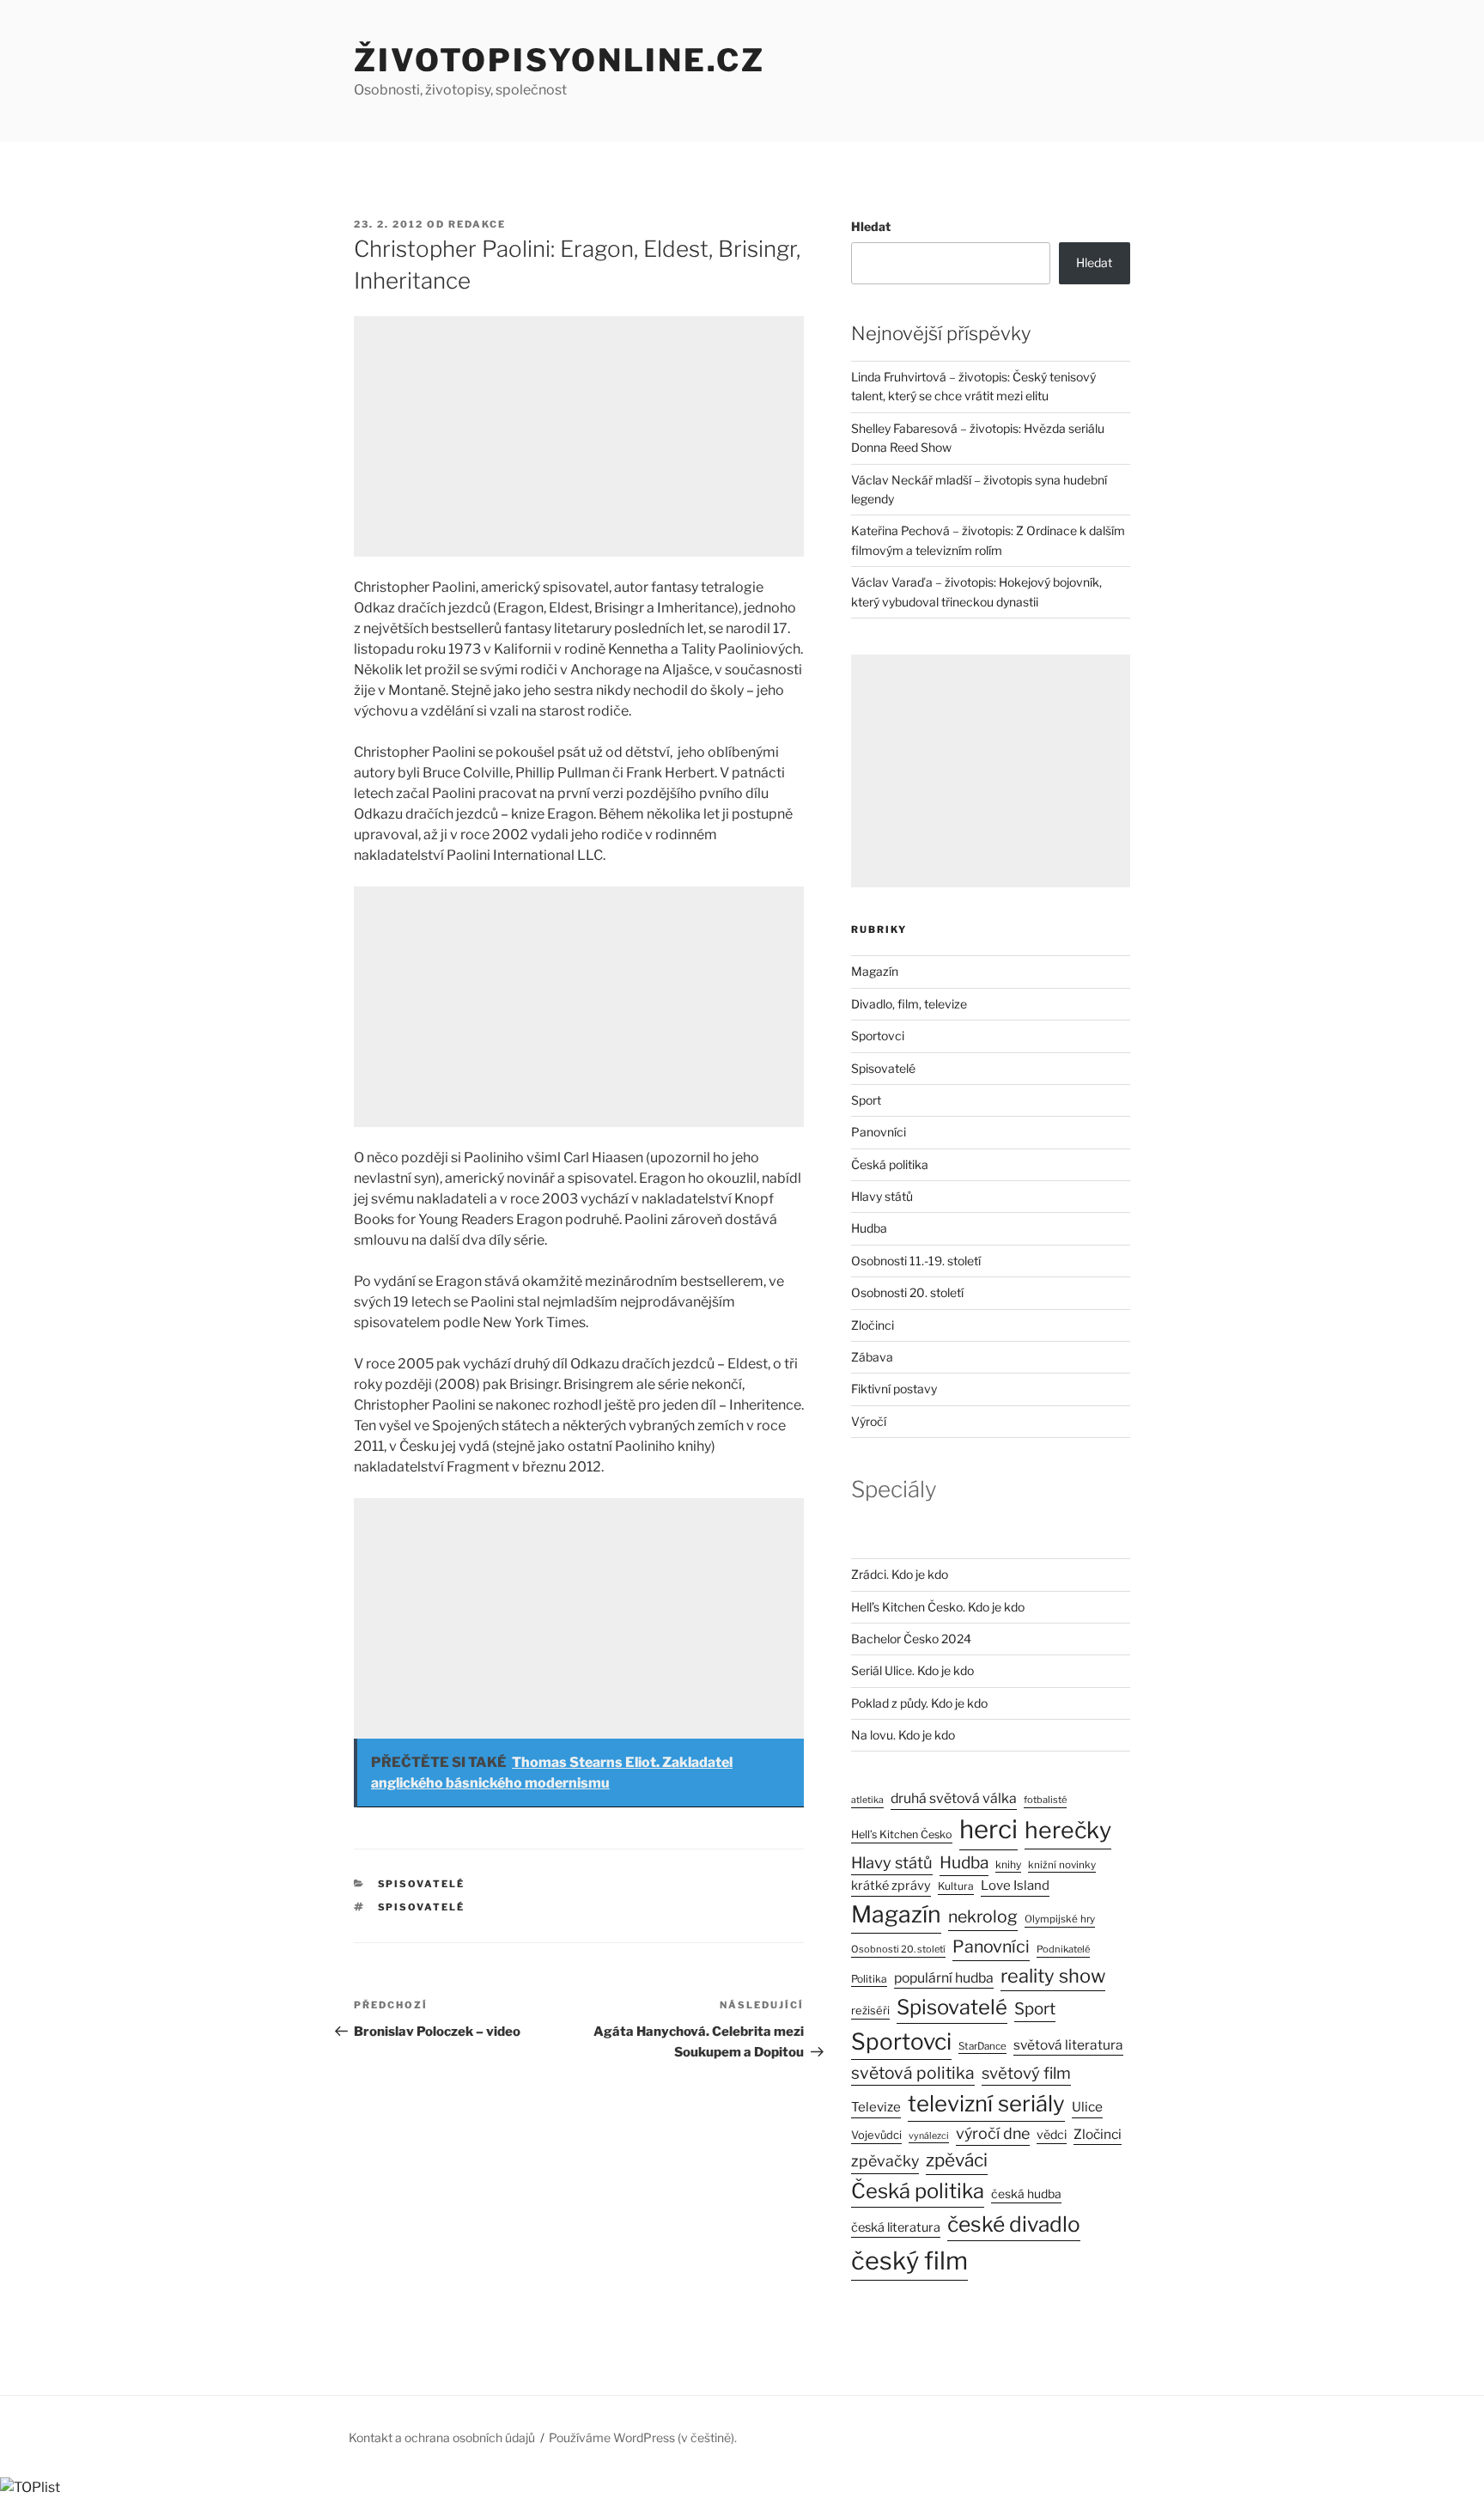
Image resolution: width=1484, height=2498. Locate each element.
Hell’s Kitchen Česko (902, 1834)
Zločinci (873, 1325)
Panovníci (879, 1132)
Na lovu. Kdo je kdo (903, 1735)
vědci (1052, 2134)
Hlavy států (882, 1196)
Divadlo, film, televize (909, 1004)
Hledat (871, 226)
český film (909, 2260)
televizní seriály (986, 2103)
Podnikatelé (1063, 1949)
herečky (1068, 1830)
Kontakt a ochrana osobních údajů (442, 2437)
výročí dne (993, 2133)
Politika (869, 1979)
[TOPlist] (30, 2487)
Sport (866, 1100)
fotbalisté (1045, 1800)
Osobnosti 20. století (907, 1292)
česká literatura (896, 2227)
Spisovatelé (422, 1884)
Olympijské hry (1060, 1919)
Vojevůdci (876, 2135)
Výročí (869, 1421)
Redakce (477, 224)
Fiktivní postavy (894, 1389)
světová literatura (1068, 2045)
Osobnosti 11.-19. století (916, 1261)
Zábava (872, 1357)
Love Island (1015, 1886)
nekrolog (983, 1916)
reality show (1053, 1976)
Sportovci (878, 1036)
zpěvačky (885, 2161)
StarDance (982, 2046)
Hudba (869, 1228)
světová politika (913, 2073)
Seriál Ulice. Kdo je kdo (912, 1670)
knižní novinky (1062, 1865)
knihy (1008, 1864)
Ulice (1087, 2107)
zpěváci (957, 2160)
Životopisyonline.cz (560, 60)
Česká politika (890, 1164)
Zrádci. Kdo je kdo (900, 1574)
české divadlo (1014, 2224)
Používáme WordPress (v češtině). (643, 2437)
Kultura (956, 1886)
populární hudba (944, 1978)
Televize (876, 2107)
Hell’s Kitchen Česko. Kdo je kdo (938, 1607)
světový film (1026, 2073)
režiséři (870, 2011)
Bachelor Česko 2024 (911, 1639)
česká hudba (1026, 2194)
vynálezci (929, 2136)
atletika (867, 1800)
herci (988, 1829)
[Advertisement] (579, 436)
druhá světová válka (954, 1798)
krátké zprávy (891, 1886)
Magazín (875, 971)
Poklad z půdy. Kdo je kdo (919, 1703)
